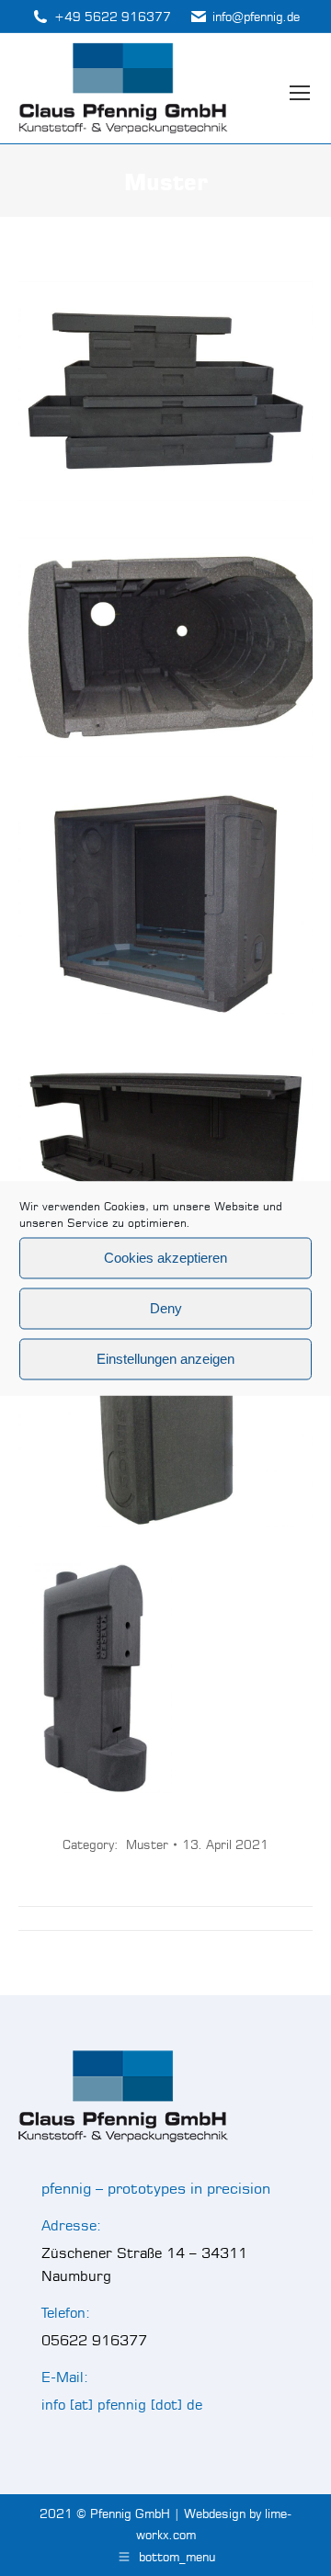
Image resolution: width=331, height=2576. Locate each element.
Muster (147, 1844)
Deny (166, 1308)
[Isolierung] (165, 647)
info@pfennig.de (256, 17)
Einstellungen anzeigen (165, 1359)
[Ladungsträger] (165, 391)
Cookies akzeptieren (165, 1258)
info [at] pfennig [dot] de (122, 2405)
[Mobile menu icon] (300, 88)
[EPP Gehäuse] (165, 1417)
